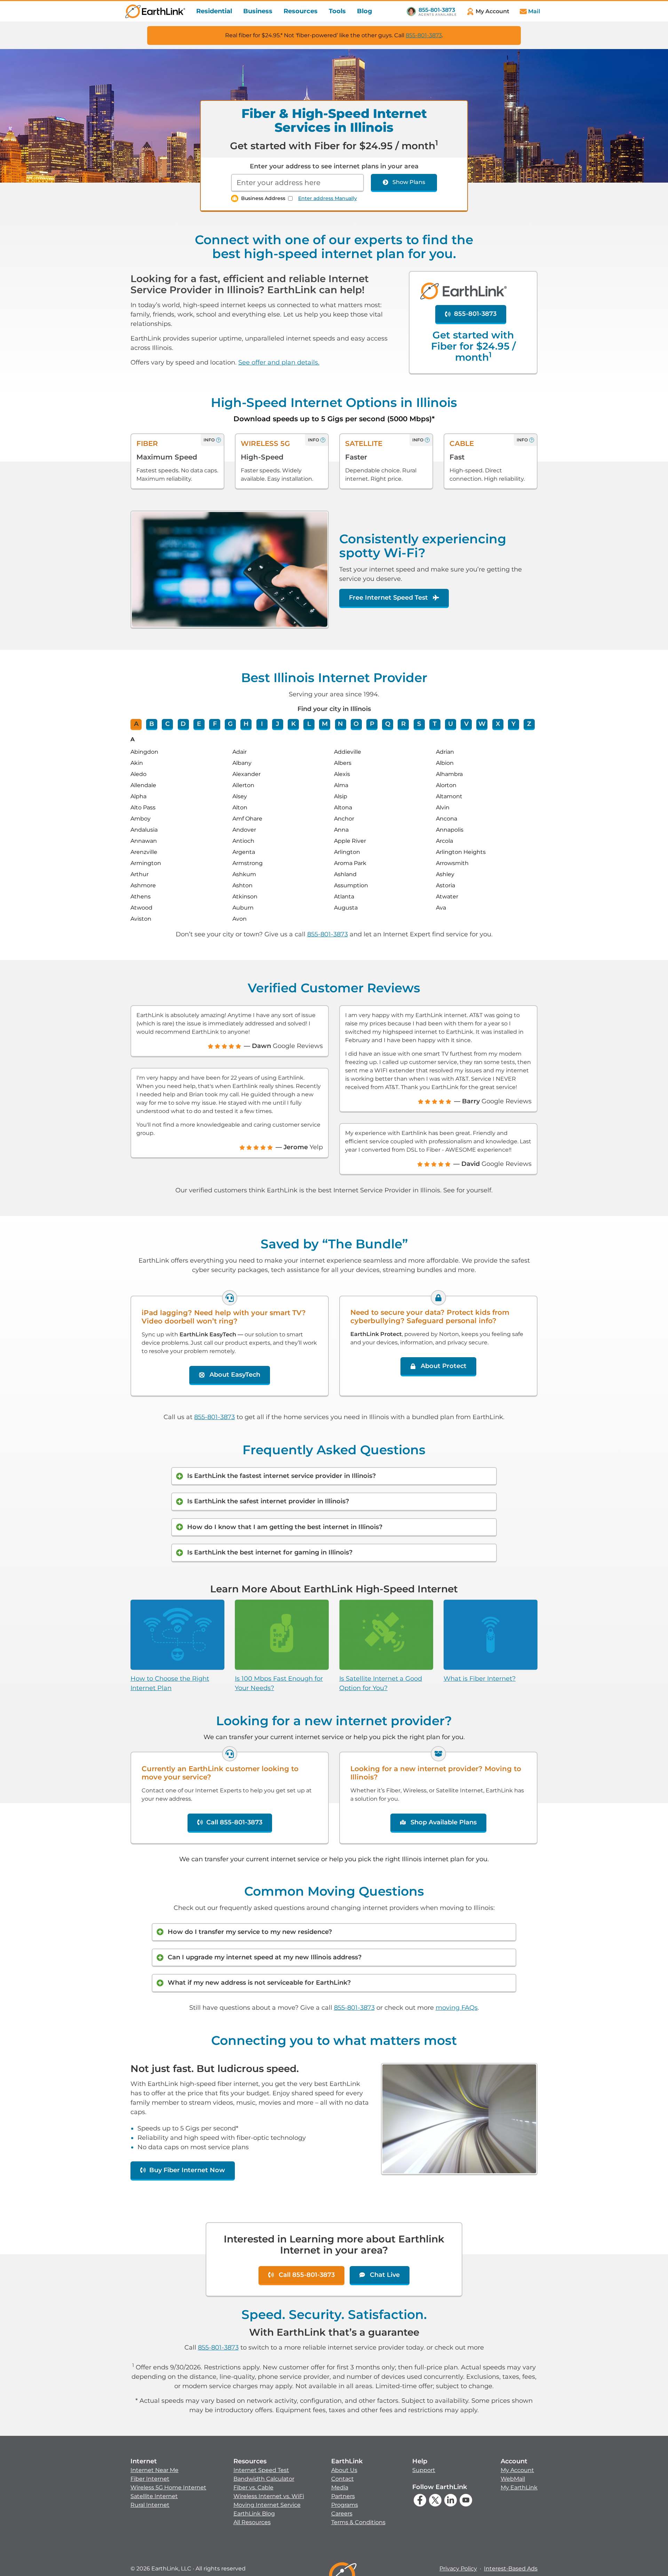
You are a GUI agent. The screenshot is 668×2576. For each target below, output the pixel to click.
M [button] (325, 724)
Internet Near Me (154, 2470)
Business (258, 11)
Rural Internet (150, 2505)
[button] (168, 2483)
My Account (517, 2470)
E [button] (199, 724)
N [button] (340, 724)
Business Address (263, 198)
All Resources (252, 2522)
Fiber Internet (150, 2479)
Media (340, 2487)
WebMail (513, 2479)
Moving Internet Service (267, 2505)
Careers (342, 2514)
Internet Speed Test (261, 2470)
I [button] (262, 724)
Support (424, 2470)
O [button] (356, 724)
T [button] (435, 724)
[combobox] (297, 183)
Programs (345, 2505)
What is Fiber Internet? (480, 1679)
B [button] (152, 724)
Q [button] (388, 724)
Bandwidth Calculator (264, 2479)
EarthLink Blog (254, 2514)
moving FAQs (457, 2008)
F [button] (215, 724)
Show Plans (409, 182)
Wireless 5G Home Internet (168, 2487)
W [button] (482, 724)
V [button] (466, 724)
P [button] (372, 724)
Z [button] (529, 724)
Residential (214, 11)
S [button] (419, 724)
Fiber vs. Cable (253, 2487)
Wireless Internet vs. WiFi (269, 2496)
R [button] (403, 724)
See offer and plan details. (279, 362)
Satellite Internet (154, 2496)
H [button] (246, 724)
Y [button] (514, 724)
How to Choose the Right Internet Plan (170, 1683)
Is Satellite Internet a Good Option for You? (381, 1683)
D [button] (183, 724)
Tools (337, 11)
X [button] (498, 724)
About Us (344, 2470)
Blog (365, 11)
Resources (301, 11)
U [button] (451, 724)
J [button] (277, 724)
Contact (343, 2479)
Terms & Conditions (358, 2522)
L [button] (309, 724)
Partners (343, 2496)
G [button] (230, 724)
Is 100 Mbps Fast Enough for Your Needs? (279, 1683)
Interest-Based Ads (511, 2569)
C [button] (168, 724)
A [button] (136, 724)
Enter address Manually (328, 198)
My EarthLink (519, 2487)
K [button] (293, 724)
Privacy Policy (458, 2569)
